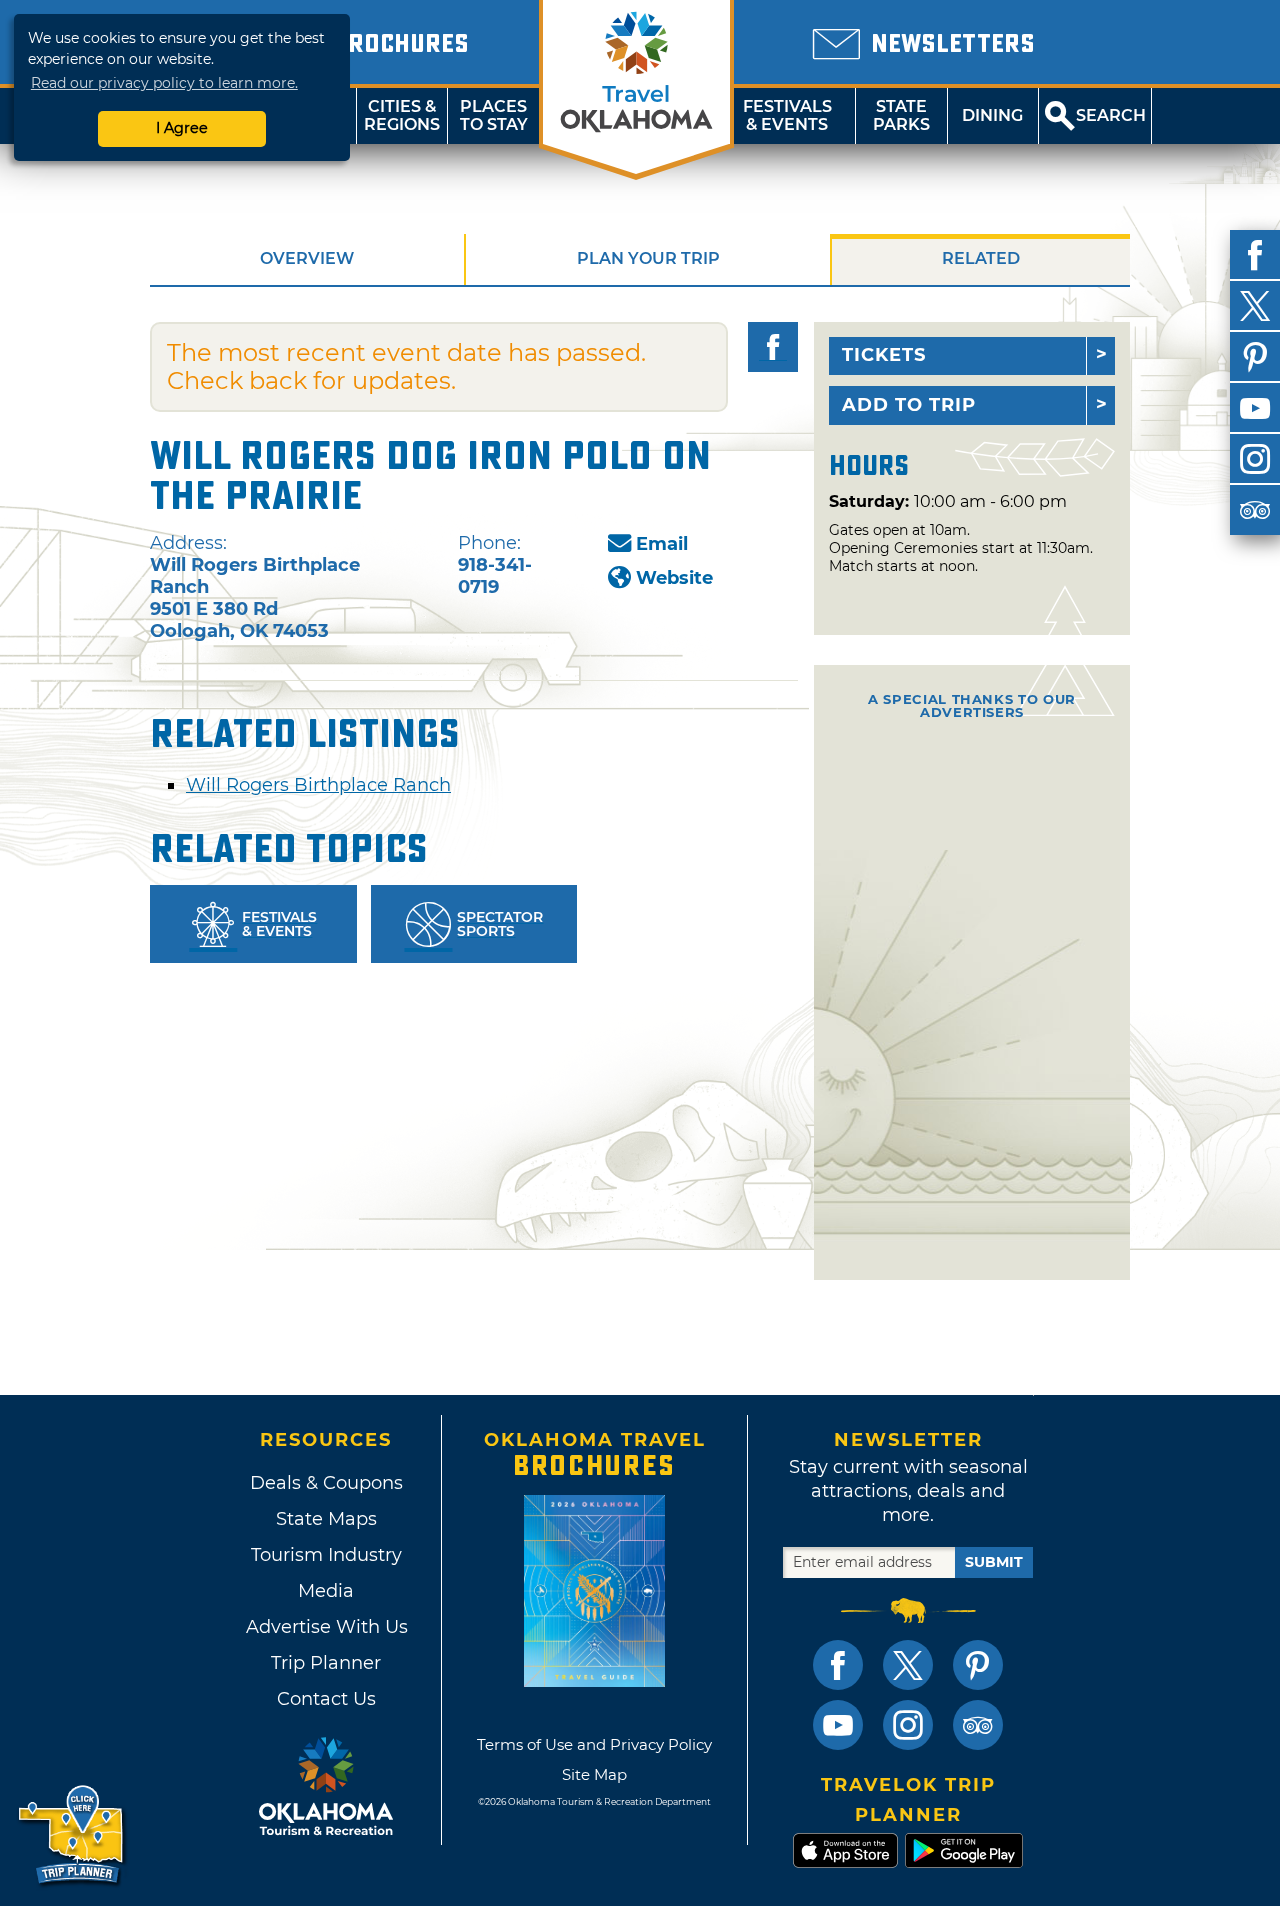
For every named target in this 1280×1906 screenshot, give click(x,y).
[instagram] (1255, 459)
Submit (994, 1562)
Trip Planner (326, 1663)
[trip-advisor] (1255, 510)
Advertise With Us (326, 1627)
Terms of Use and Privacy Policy (594, 1744)
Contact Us (326, 1699)
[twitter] (1255, 306)
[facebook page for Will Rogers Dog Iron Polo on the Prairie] (773, 347)
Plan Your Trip (648, 258)
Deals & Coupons (326, 1483)
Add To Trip (909, 405)
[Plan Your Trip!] (72, 1835)
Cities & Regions (402, 115)
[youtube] (1255, 408)
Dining (992, 115)
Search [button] (1111, 115)
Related (981, 258)
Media (326, 1591)
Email (662, 544)
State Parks (901, 115)
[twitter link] (908, 1665)
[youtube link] (838, 1725)
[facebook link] (838, 1665)
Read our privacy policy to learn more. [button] (164, 83)
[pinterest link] (978, 1665)
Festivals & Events (787, 115)
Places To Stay (494, 115)
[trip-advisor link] (978, 1725)
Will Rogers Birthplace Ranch (318, 785)
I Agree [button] (182, 128)
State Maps (326, 1519)
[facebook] (1255, 255)
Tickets (884, 355)
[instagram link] (908, 1725)
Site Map (594, 1774)
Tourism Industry (326, 1555)
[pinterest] (1255, 357)
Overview (307, 258)
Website (674, 578)
